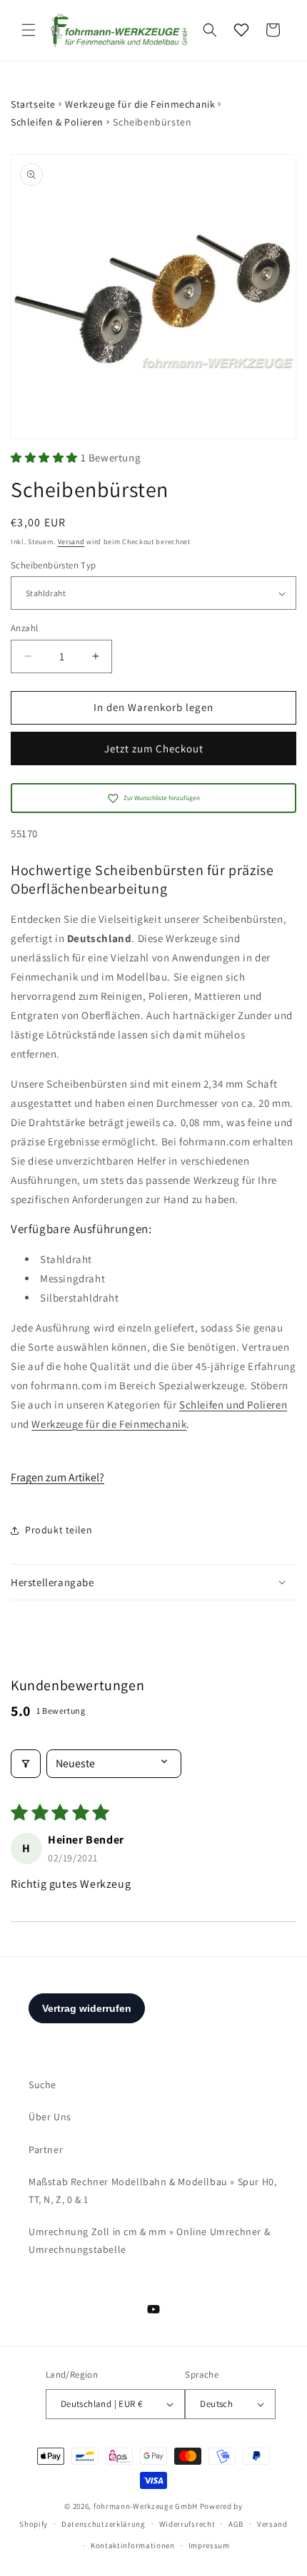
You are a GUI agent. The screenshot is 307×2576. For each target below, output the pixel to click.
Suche (42, 2085)
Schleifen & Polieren (57, 122)
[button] (29, 30)
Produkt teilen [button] (59, 1530)
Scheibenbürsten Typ (54, 565)
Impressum (209, 2545)
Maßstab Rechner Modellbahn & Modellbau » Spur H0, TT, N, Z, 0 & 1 (152, 2191)
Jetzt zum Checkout (154, 748)
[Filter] (26, 1764)
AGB (236, 2524)
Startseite (33, 104)
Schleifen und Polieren (233, 1405)
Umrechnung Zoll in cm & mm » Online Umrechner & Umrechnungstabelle (149, 2240)
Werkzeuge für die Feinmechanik (140, 104)
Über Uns (50, 2117)
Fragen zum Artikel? (57, 1477)
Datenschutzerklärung (104, 2524)
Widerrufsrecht (187, 2524)
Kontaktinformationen (133, 2545)
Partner (46, 2150)
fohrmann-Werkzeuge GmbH (146, 2506)
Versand (71, 542)
